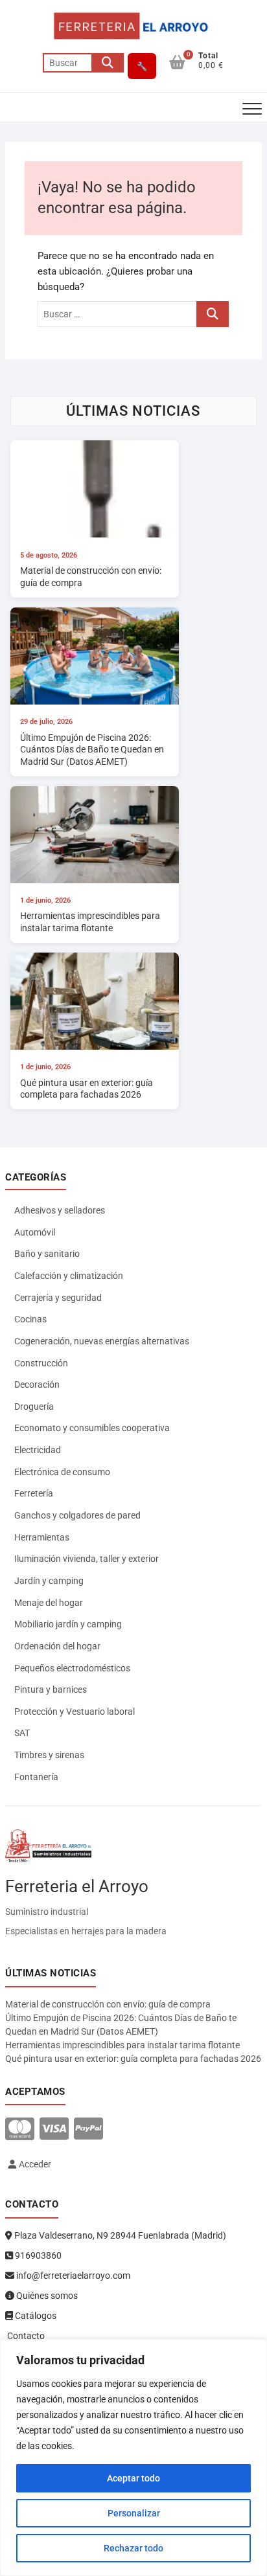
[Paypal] (88, 2130)
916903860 (37, 2255)
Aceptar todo (133, 2478)
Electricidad (38, 1450)
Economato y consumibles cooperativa (92, 1428)
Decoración (37, 1384)
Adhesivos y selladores (60, 1210)
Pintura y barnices (51, 1689)
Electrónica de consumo (62, 1472)
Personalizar (134, 2513)
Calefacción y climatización (69, 1276)
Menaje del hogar (49, 1603)
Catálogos (35, 2316)
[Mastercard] (20, 2130)
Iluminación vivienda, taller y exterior (87, 1559)
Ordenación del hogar (57, 1646)
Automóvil (35, 1232)
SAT (22, 1733)
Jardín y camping (49, 1581)
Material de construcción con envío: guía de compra (108, 2004)
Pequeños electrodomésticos (72, 1668)
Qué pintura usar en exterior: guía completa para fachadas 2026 (133, 2059)
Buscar (108, 63)
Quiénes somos (46, 2296)
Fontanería (36, 1777)
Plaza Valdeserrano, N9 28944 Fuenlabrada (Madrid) (119, 2235)
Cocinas (30, 1319)
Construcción (41, 1363)
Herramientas (42, 1537)
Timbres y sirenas (49, 1755)
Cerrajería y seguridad (58, 1298)
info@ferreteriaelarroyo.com (72, 2276)
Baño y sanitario (47, 1254)
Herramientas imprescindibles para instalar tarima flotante (122, 2045)
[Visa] (54, 2130)
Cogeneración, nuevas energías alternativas (102, 1341)
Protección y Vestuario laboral (75, 1712)
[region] (133, 2457)
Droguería (34, 1407)
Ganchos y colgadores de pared (77, 1515)
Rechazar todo (133, 2548)
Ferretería (34, 1493)
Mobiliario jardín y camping (68, 1624)
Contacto (25, 2336)
